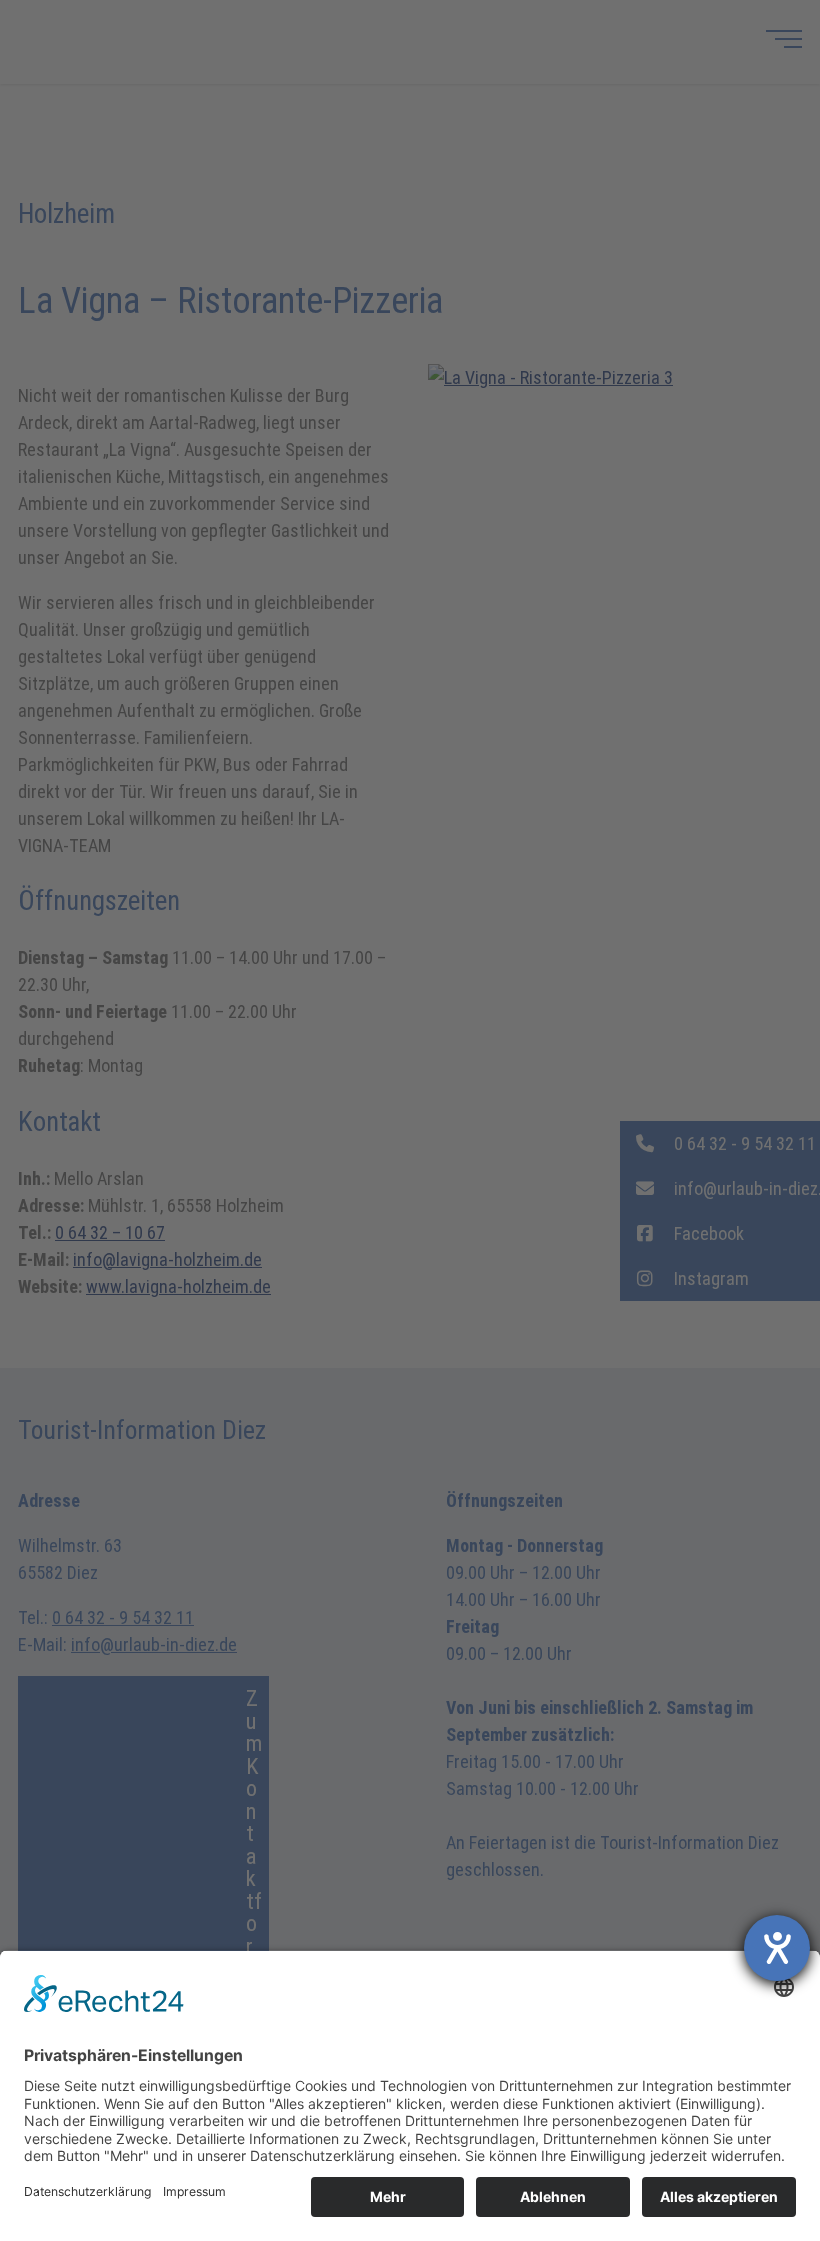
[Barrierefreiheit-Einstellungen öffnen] (777, 1948)
